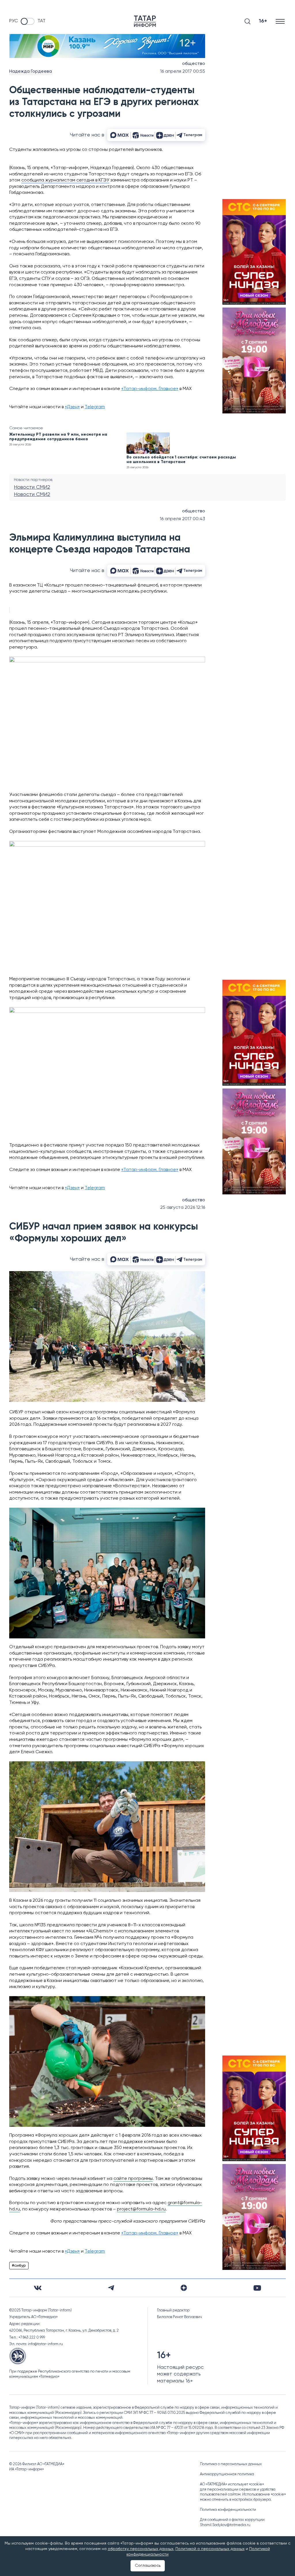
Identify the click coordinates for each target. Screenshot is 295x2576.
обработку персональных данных (141, 2549)
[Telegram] (111, 2288)
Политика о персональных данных (231, 2464)
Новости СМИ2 (32, 487)
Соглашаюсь (148, 2566)
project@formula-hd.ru (141, 2209)
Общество (194, 64)
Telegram (95, 407)
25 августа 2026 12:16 (183, 1208)
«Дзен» (72, 407)
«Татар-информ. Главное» (150, 389)
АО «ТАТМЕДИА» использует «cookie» (232, 2484)
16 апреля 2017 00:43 (183, 519)
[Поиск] (247, 21)
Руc (14, 21)
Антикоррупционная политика (227, 2474)
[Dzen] (184, 2288)
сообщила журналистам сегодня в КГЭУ (65, 180)
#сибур (19, 2266)
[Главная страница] (145, 21)
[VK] (38, 2288)
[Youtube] (257, 2288)
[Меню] (281, 21)
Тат (41, 21)
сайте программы (133, 2179)
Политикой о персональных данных (210, 2549)
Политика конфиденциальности (228, 2510)
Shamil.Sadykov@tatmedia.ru (225, 2525)
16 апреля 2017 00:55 (183, 72)
